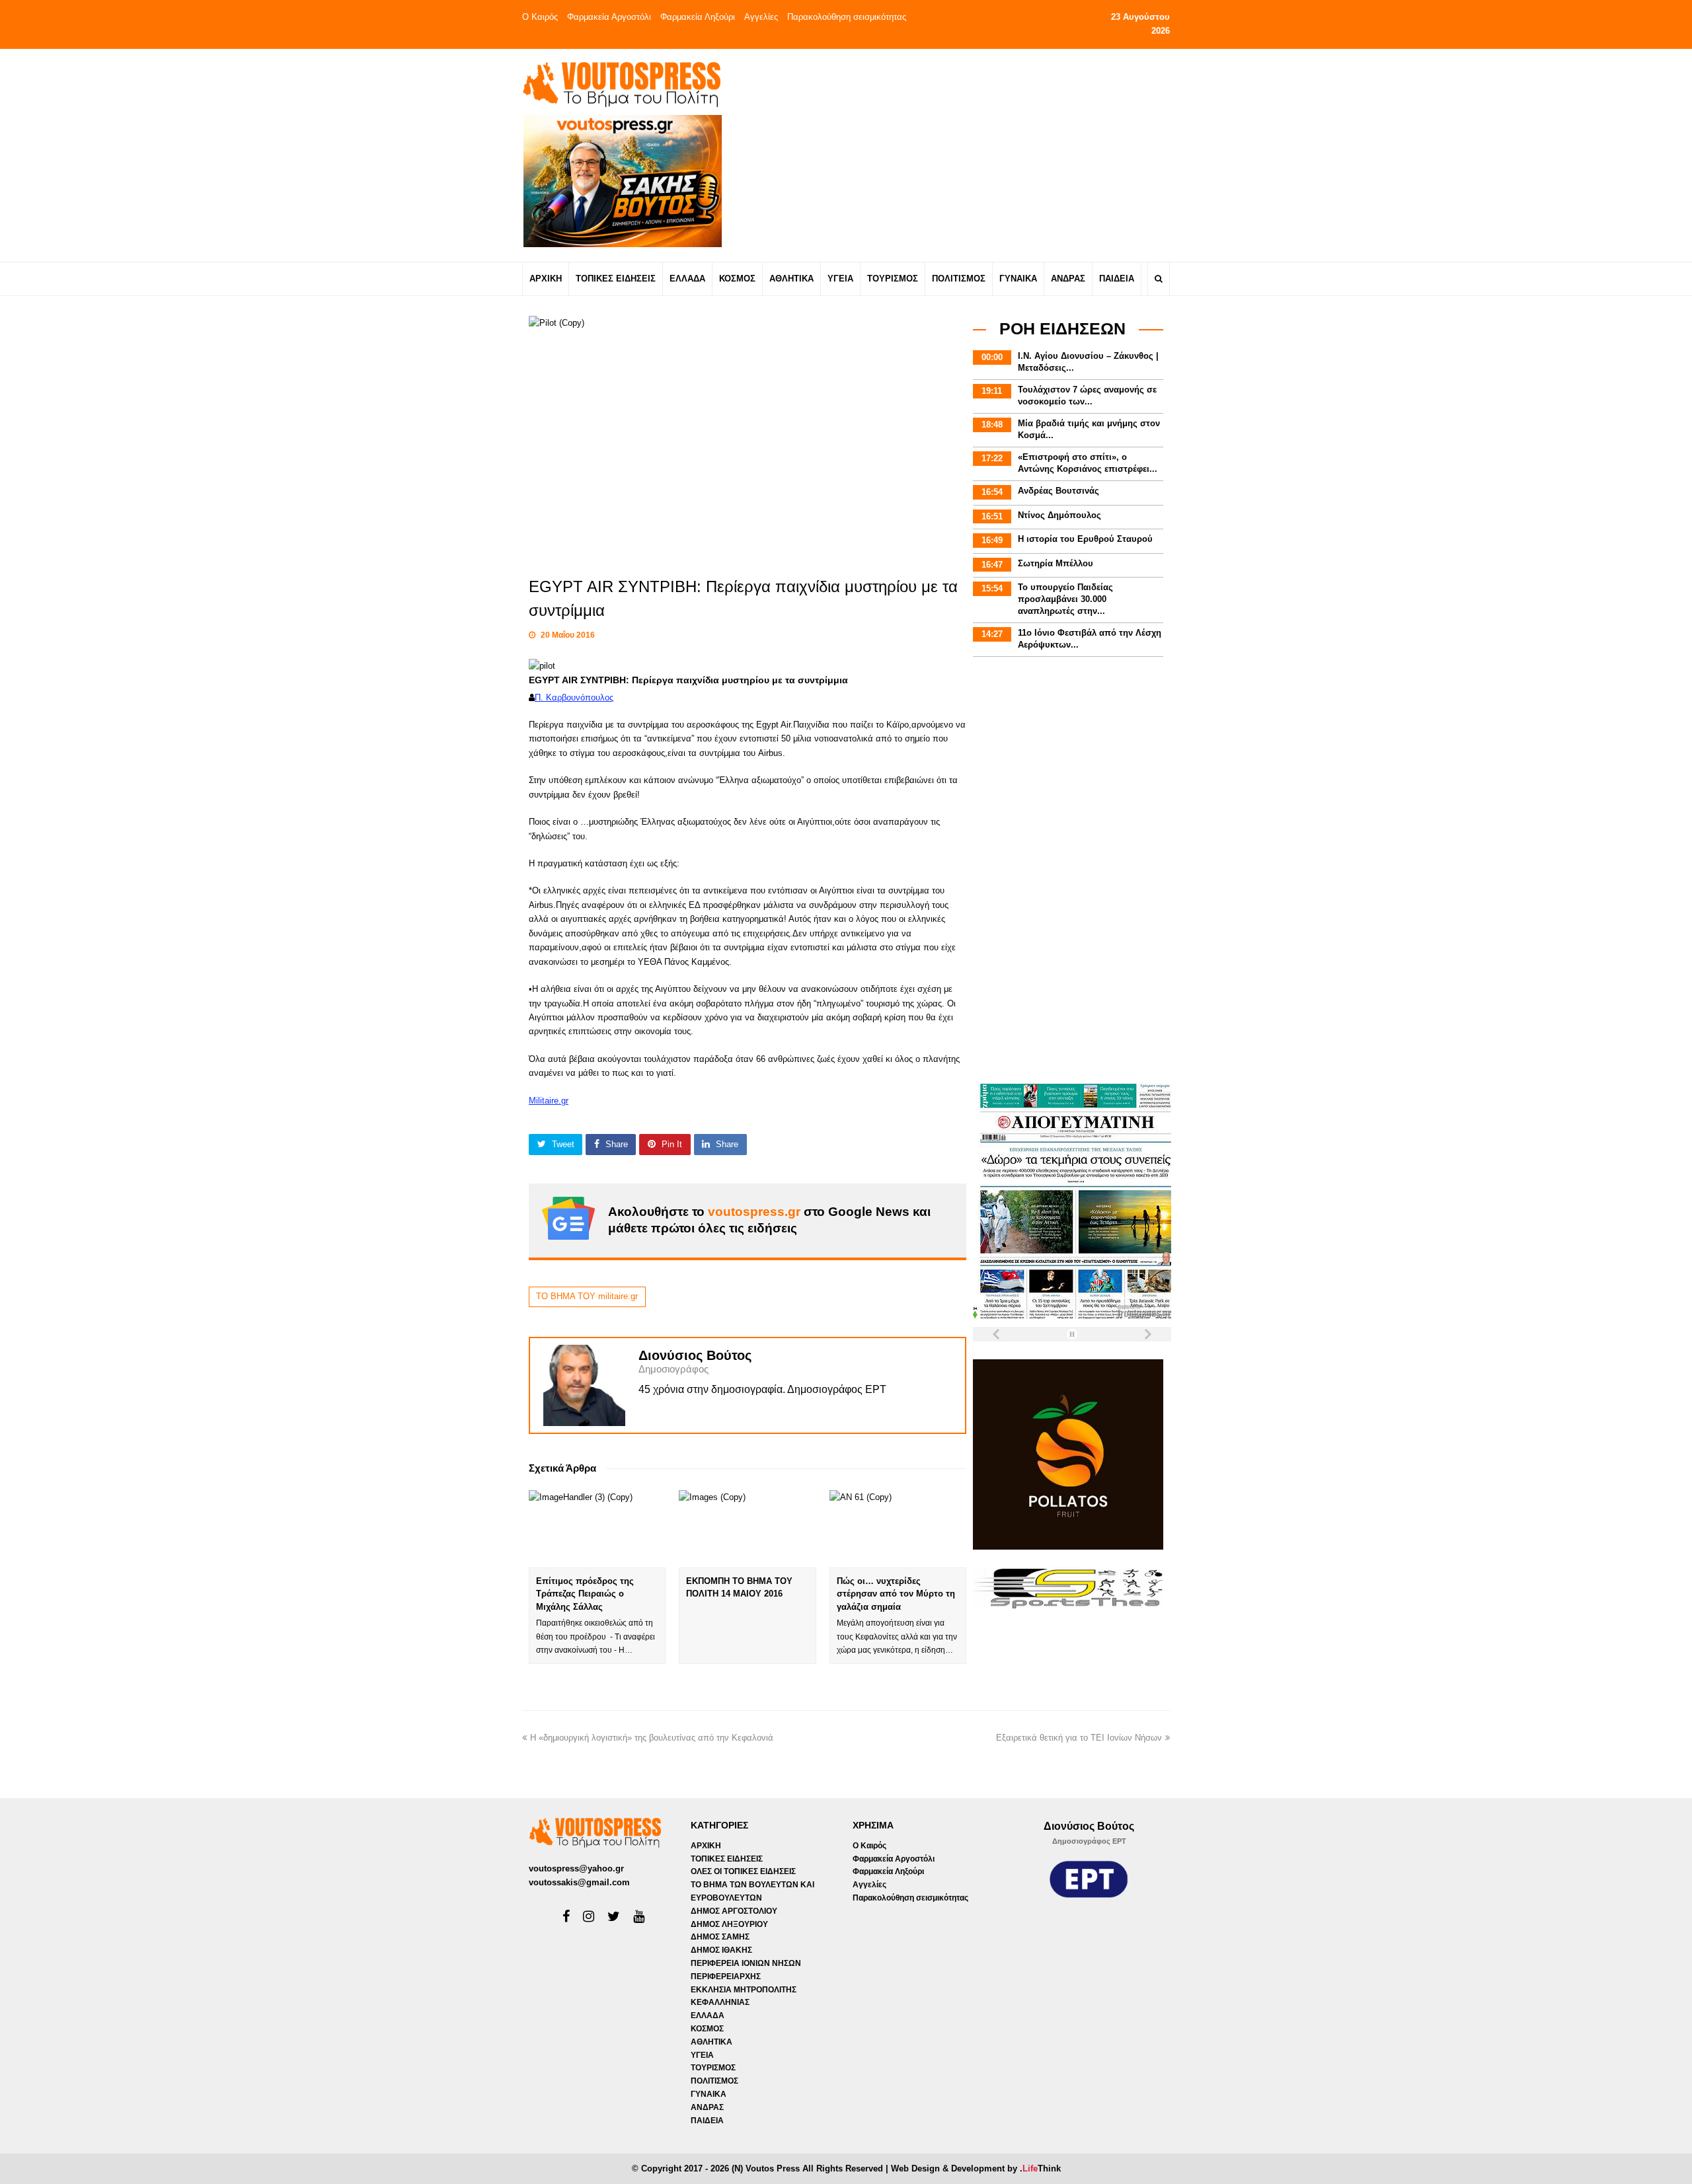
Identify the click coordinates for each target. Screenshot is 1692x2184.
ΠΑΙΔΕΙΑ (707, 2121)
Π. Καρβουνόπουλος (574, 697)
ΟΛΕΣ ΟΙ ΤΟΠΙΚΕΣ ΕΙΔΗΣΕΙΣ (743, 1871)
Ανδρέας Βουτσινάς (1058, 491)
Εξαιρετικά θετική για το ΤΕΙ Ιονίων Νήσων (1079, 1738)
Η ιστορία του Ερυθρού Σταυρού (1085, 539)
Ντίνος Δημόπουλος (1059, 515)
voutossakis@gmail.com (579, 1882)
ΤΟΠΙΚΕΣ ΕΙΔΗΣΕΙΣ (727, 1859)
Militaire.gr (549, 1101)
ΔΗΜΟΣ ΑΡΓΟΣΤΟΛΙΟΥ (734, 1911)
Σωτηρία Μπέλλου (1056, 563)
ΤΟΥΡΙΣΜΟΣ (713, 2068)
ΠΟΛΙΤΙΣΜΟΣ (714, 2081)
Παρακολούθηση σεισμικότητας (847, 17)
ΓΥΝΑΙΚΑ (709, 2094)
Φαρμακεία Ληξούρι (698, 17)
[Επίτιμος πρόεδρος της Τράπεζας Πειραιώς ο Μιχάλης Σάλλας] (597, 1528)
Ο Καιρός (540, 17)
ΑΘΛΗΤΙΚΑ (711, 2042)
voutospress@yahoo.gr (576, 1868)
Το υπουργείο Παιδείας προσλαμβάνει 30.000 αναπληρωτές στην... (1065, 599)
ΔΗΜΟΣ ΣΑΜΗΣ (720, 1937)
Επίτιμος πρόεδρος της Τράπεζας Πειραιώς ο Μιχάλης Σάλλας (585, 1594)
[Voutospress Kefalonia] (621, 84)
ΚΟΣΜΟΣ (707, 2029)
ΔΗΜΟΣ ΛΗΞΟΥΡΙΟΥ (729, 1924)
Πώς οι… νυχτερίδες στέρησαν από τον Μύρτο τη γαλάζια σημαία (896, 1594)
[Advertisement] (963, 155)
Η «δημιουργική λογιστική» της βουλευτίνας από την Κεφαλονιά (652, 1738)
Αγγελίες (761, 17)
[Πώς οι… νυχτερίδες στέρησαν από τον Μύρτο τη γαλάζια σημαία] (898, 1528)
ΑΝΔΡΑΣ (707, 2107)
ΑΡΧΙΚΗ (706, 1846)
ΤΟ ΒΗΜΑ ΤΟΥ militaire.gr (587, 1296)
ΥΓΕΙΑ (702, 2055)
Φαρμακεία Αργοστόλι (609, 17)
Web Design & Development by (976, 2168)
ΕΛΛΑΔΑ (708, 2015)
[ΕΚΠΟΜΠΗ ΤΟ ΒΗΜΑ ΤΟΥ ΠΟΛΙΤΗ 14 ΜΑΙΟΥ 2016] (747, 1528)
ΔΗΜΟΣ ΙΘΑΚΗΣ (721, 1950)
